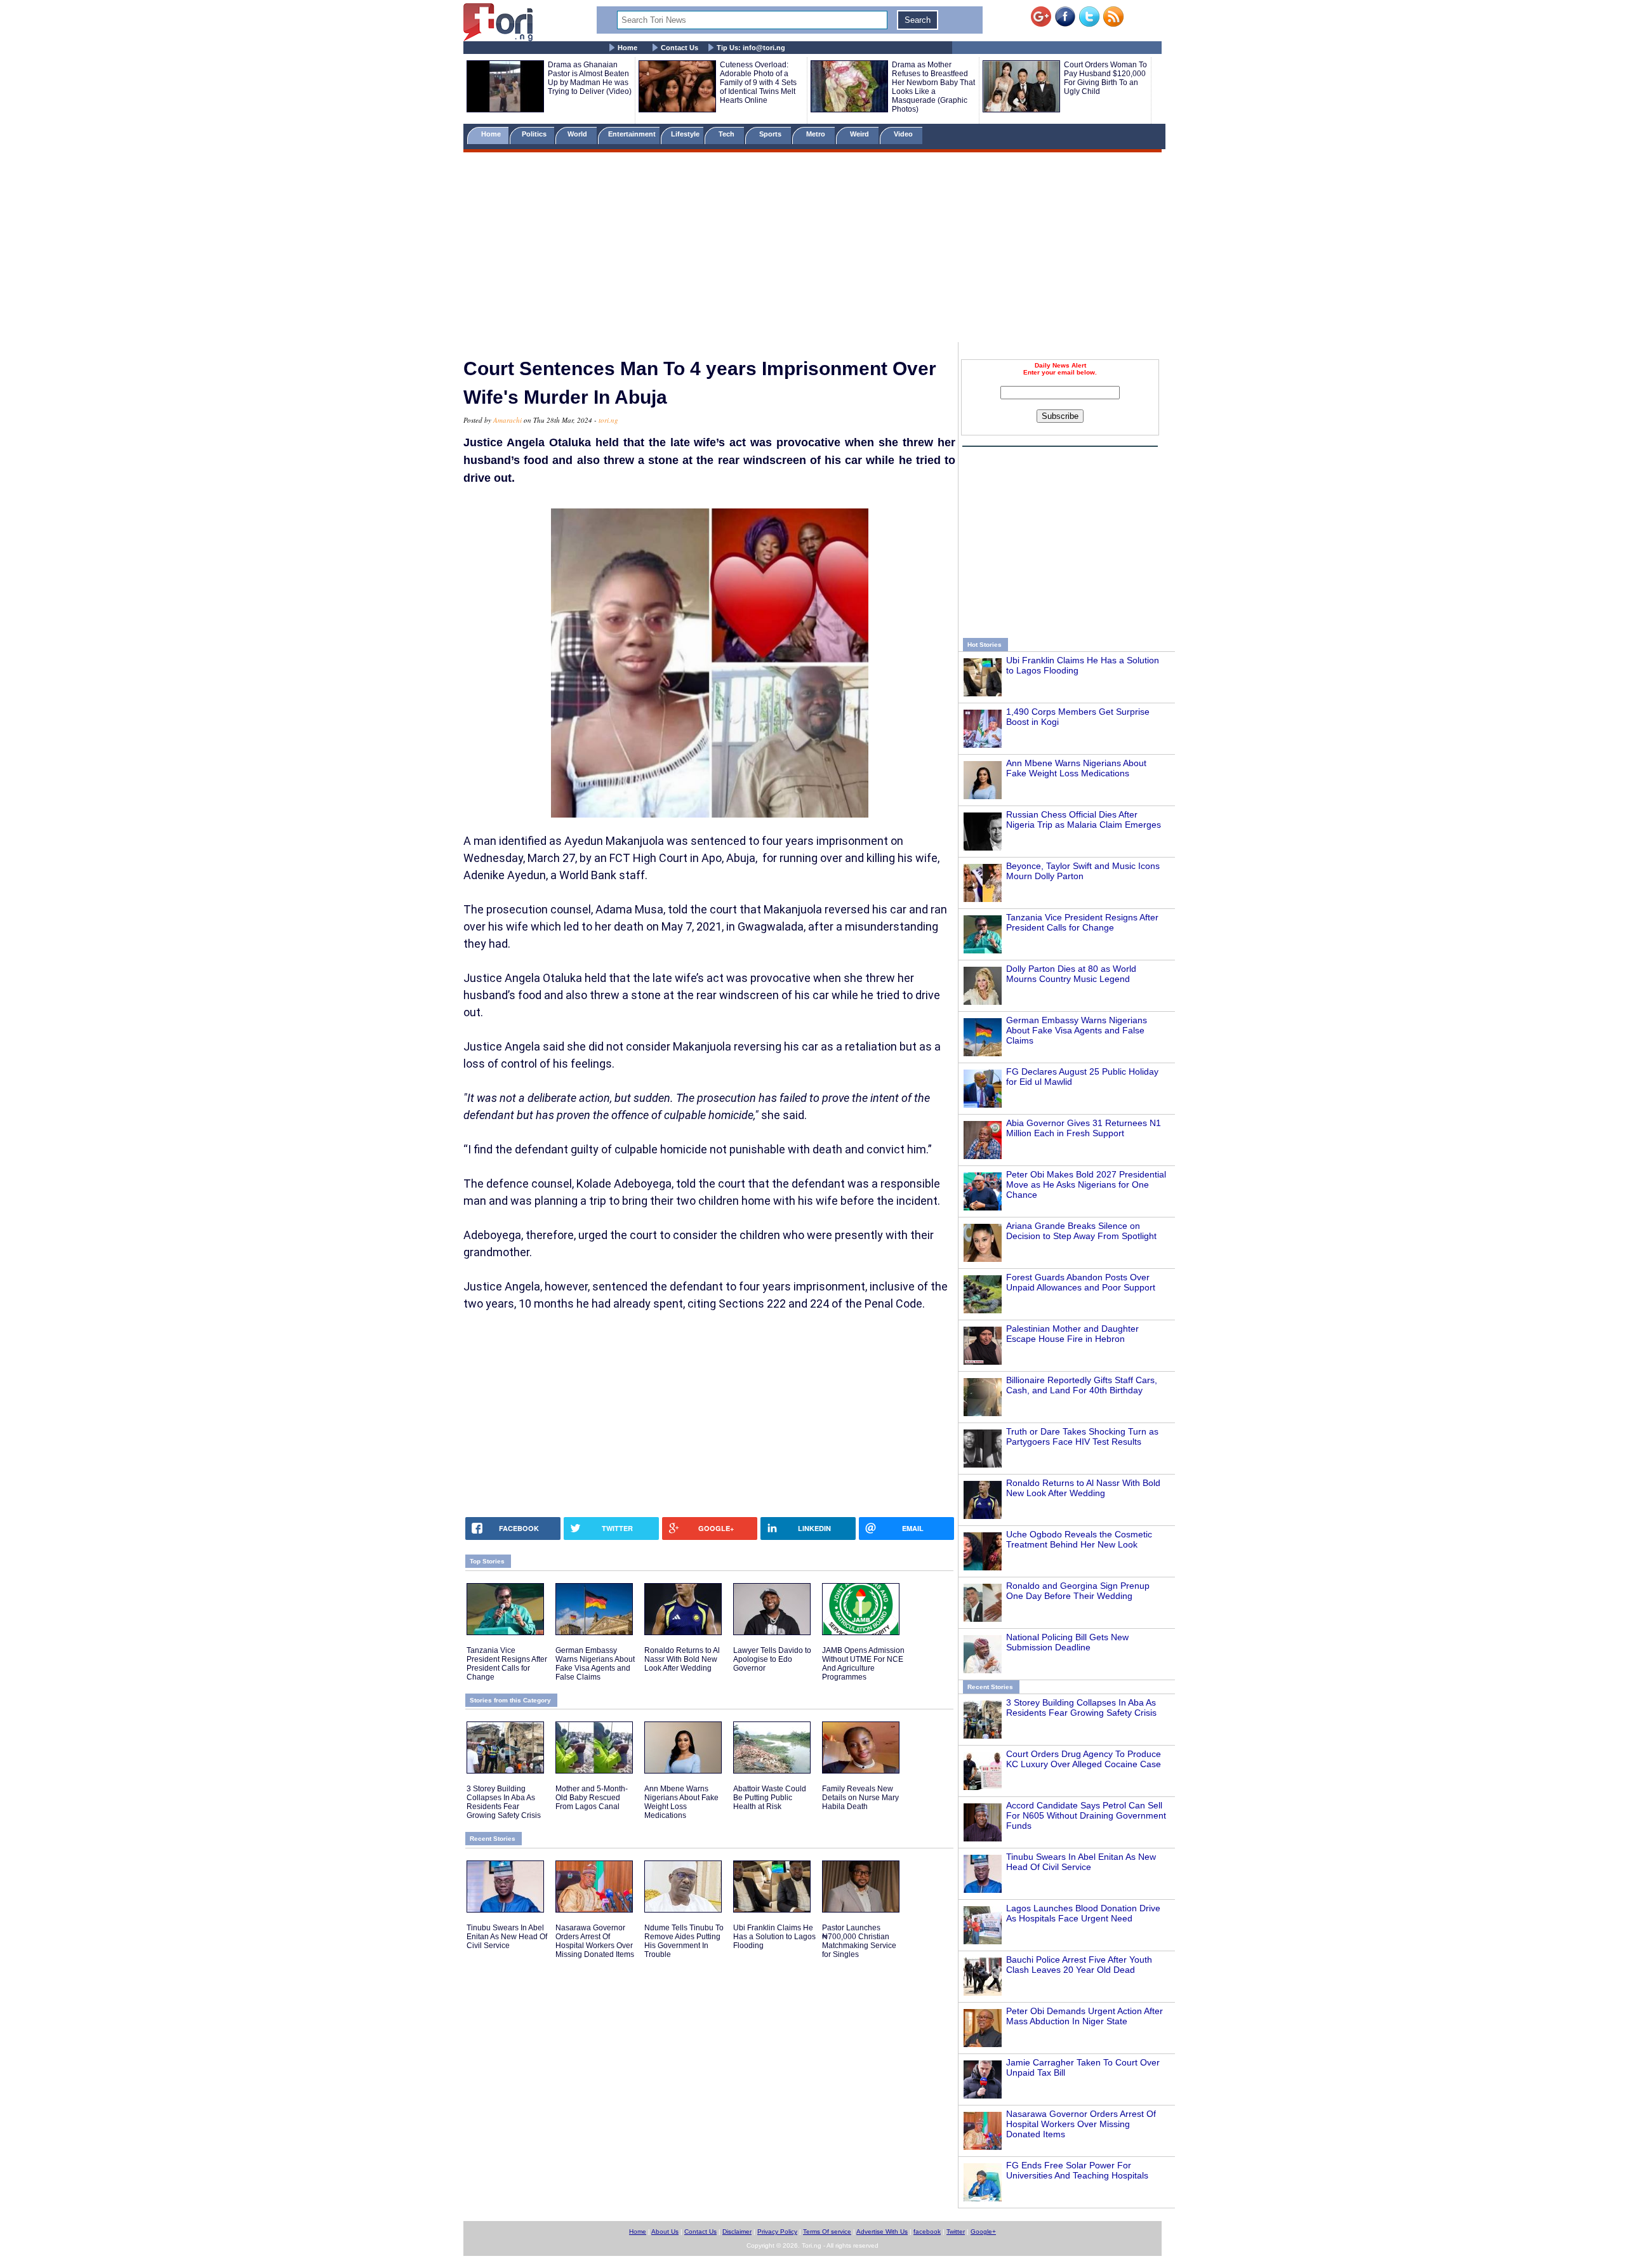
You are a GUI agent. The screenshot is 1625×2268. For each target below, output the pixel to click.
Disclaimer (737, 2232)
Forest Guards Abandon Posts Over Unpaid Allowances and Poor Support (1081, 1282)
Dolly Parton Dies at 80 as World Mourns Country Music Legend (1071, 974)
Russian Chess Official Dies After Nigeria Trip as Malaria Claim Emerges (1084, 819)
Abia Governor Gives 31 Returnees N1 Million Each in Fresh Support (1084, 1128)
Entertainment (632, 134)
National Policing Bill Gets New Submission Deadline (1067, 1642)
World (579, 134)
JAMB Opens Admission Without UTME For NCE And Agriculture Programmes (863, 1664)
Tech (727, 134)
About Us (665, 2232)
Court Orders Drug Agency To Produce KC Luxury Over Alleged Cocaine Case (1084, 1759)
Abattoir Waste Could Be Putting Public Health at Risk (770, 1798)
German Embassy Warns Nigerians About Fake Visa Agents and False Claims (1077, 1030)
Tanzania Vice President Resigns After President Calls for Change (1082, 922)
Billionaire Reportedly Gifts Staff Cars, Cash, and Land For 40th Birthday (1082, 1385)
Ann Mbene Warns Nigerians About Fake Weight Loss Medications (1076, 768)
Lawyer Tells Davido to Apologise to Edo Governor (772, 1659)
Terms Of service (827, 2232)
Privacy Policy (777, 2232)
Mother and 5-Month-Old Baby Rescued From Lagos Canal (592, 1798)
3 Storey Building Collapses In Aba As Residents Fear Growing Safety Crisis (1081, 1708)
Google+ (983, 2232)
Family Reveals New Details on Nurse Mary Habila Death (860, 1798)
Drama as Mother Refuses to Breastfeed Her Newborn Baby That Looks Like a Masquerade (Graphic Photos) (933, 87)
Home (627, 48)
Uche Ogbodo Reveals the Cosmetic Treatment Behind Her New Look (1079, 1539)
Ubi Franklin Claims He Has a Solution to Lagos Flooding (774, 1937)
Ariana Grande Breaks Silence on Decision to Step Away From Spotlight (1081, 1231)
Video (904, 134)
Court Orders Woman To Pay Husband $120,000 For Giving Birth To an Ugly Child (1105, 78)
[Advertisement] (812, 249)
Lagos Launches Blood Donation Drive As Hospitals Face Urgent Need (1083, 1913)
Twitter (956, 2232)
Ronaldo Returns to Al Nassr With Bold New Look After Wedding (1083, 1488)
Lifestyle (685, 134)
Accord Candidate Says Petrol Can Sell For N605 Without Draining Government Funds (1086, 1815)
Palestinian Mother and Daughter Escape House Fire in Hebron (1072, 1334)
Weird (860, 134)
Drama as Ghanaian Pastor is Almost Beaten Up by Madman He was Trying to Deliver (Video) (590, 78)
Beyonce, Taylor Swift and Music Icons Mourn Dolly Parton (1083, 871)
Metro (817, 134)
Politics (535, 134)
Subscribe (1060, 416)
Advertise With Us (882, 2232)
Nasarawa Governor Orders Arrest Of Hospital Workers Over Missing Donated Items (1081, 2124)
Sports (771, 134)
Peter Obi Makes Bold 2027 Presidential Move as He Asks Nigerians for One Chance (1086, 1184)
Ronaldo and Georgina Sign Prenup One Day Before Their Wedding (1078, 1591)
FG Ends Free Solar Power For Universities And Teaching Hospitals (1077, 2170)
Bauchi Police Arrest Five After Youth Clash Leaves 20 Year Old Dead (1079, 1965)
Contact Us (680, 48)
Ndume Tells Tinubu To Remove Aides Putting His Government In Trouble (684, 1941)
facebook (927, 2232)
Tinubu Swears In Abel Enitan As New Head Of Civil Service (1081, 1862)
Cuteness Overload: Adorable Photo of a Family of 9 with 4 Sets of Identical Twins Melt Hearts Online (758, 83)
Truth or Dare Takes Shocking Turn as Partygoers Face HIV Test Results (1082, 1436)
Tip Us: (751, 48)
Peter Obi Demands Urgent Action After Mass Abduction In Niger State (1084, 2016)
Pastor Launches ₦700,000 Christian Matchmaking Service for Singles (859, 1941)
